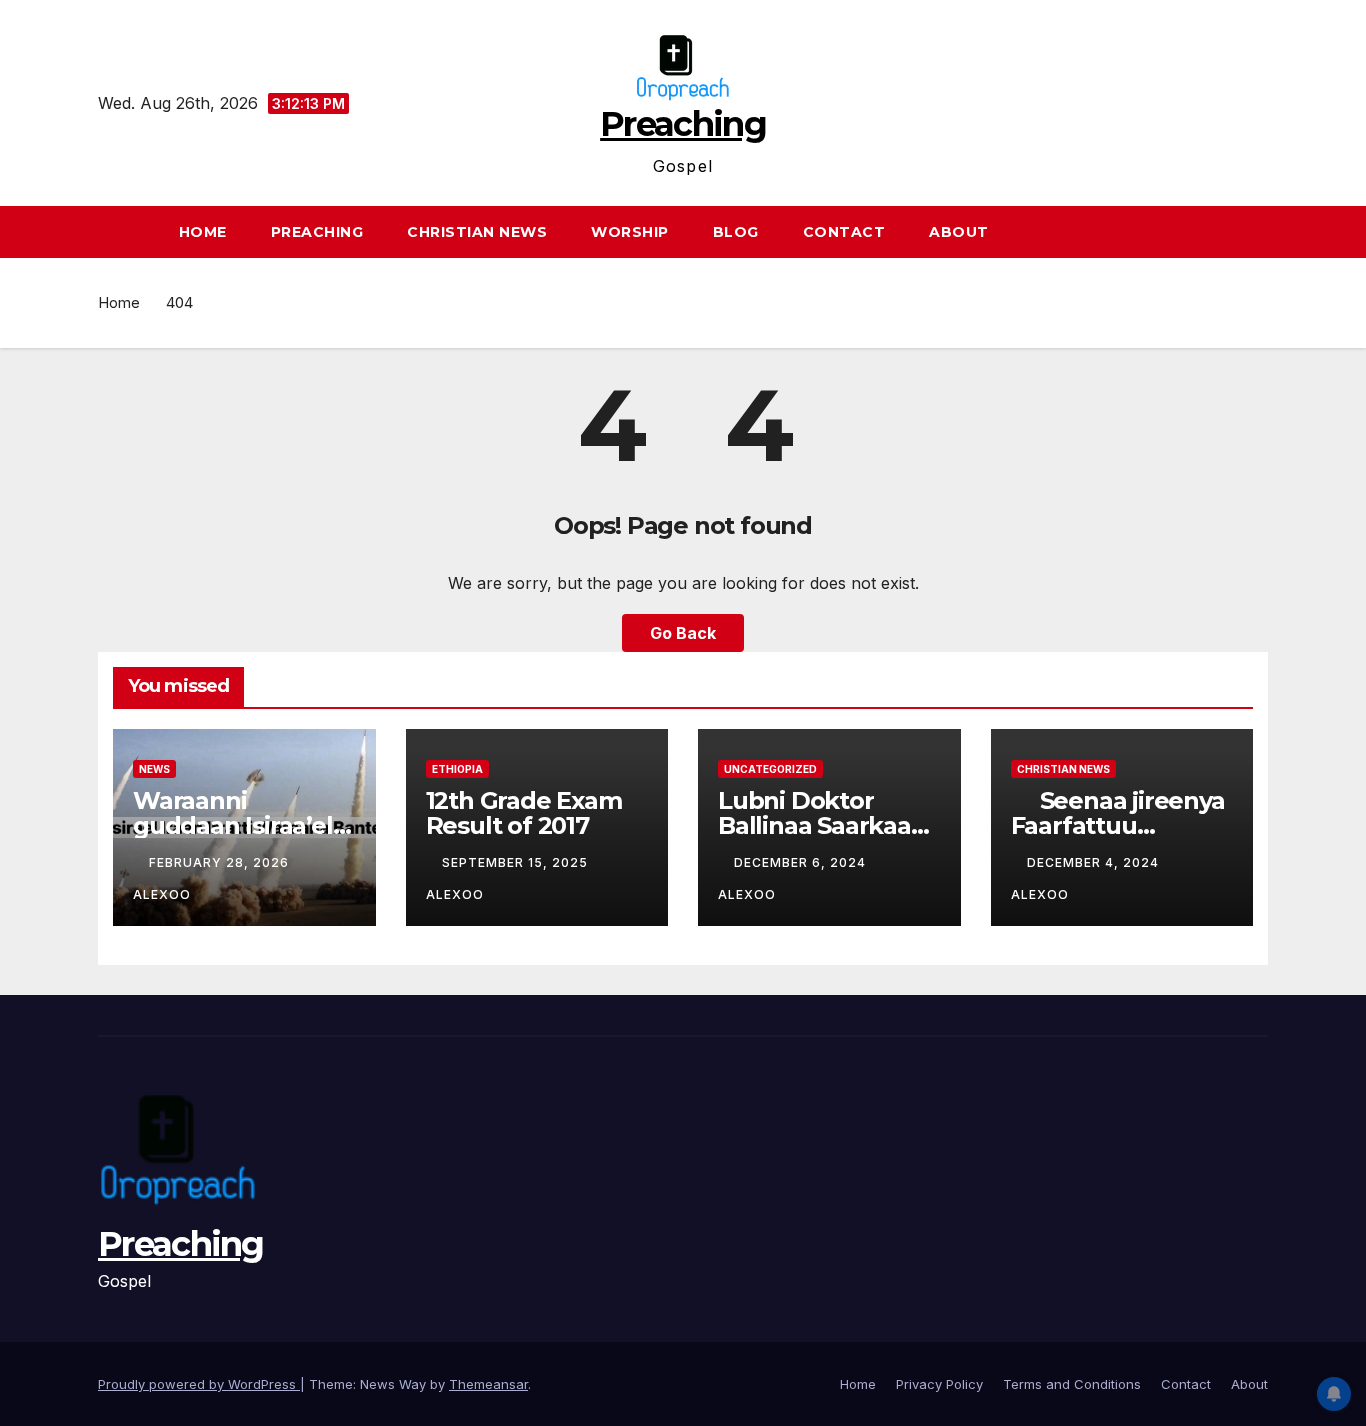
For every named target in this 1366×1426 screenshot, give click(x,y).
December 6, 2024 (802, 862)
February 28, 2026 (221, 862)
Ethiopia (457, 769)
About (959, 232)
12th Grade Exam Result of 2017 (524, 813)
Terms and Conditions (1072, 1384)
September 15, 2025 (517, 862)
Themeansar (488, 1384)
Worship (630, 232)
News (154, 769)
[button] (1262, 232)
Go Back (683, 633)
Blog (736, 232)
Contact (844, 232)
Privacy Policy (939, 1384)
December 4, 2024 (1095, 862)
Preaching (683, 124)
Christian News (477, 232)
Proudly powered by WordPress (199, 1384)
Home (203, 232)
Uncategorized (770, 769)
